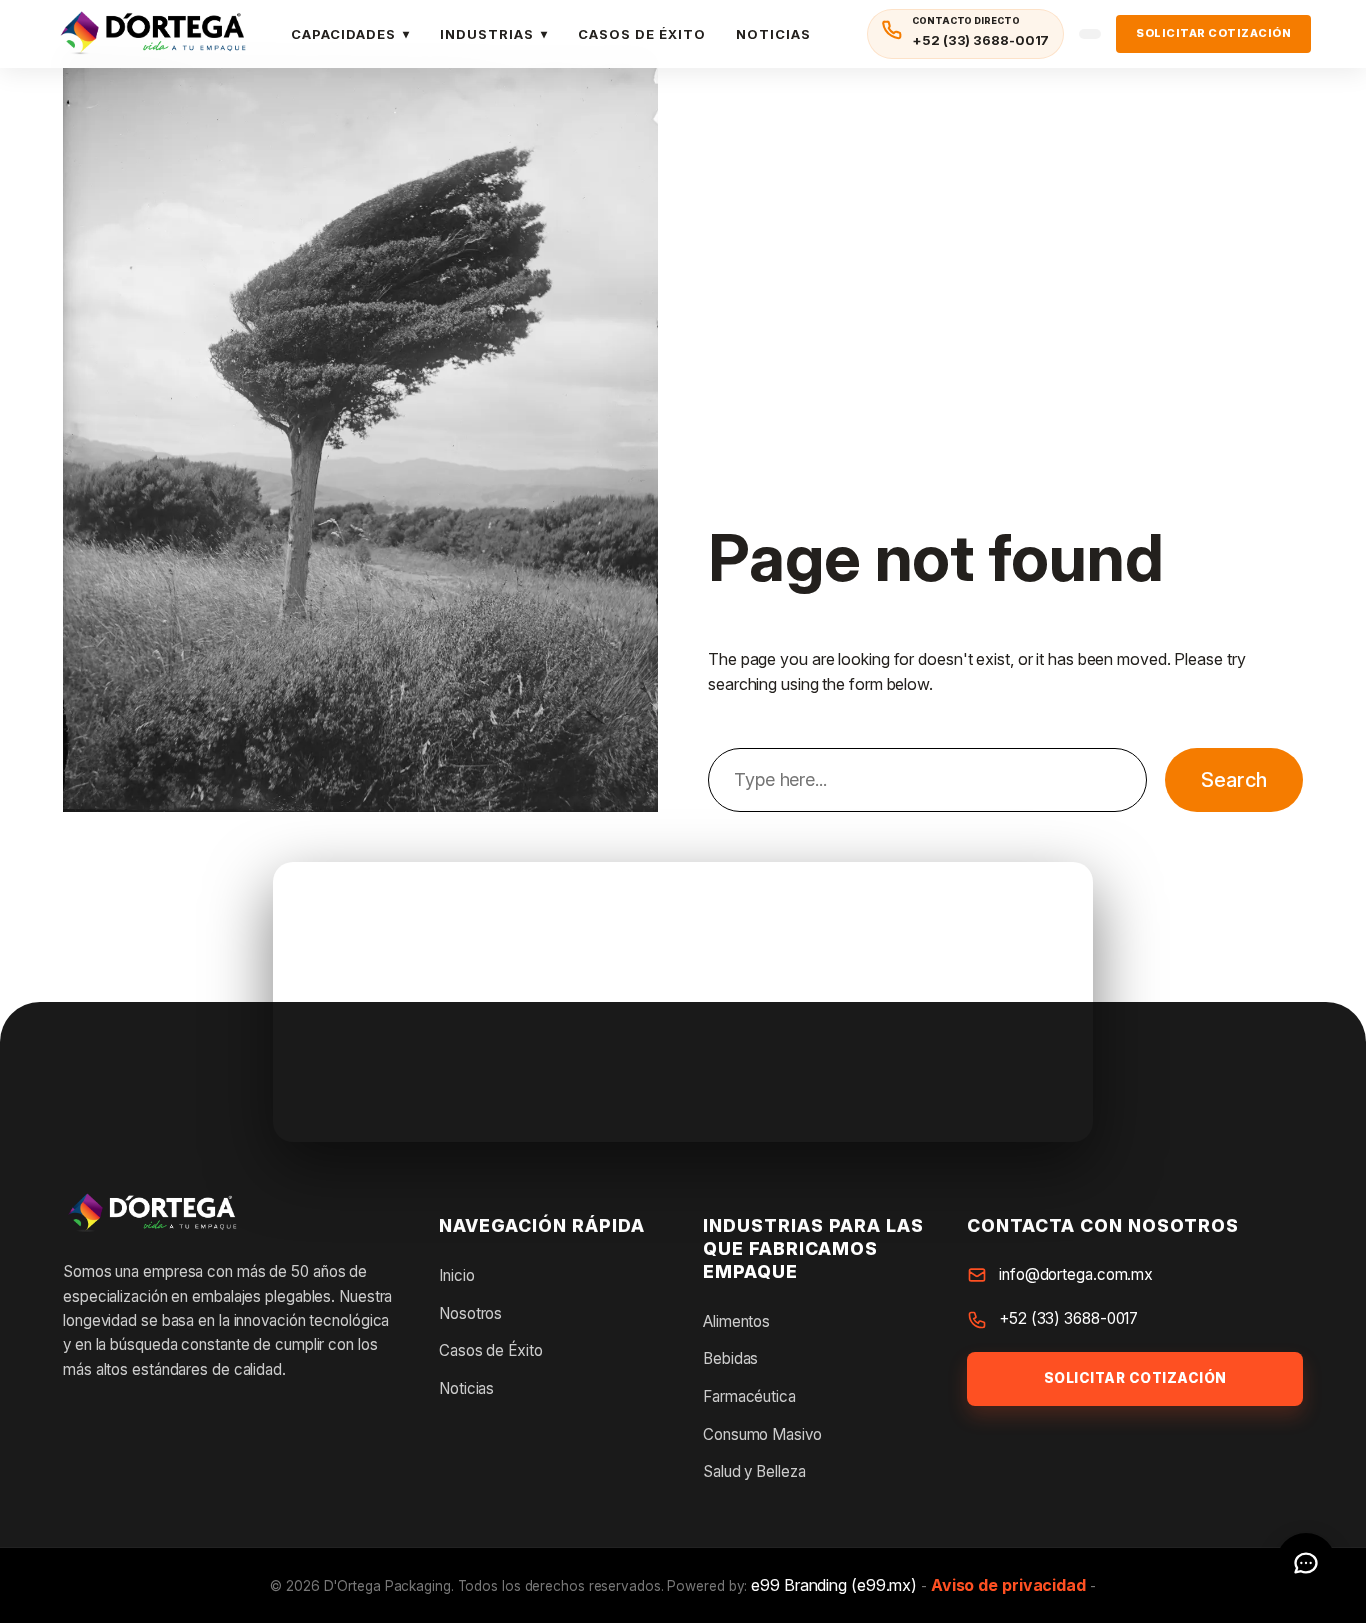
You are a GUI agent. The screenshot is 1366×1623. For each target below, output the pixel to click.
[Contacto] (1306, 1563)
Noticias (773, 34)
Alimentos (736, 1321)
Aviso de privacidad (1008, 1585)
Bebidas (730, 1358)
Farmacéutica (749, 1396)
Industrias (487, 34)
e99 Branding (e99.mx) (834, 1585)
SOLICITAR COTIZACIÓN (1213, 33)
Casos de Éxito (491, 1350)
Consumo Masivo (762, 1434)
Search (1234, 780)
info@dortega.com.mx (1076, 1274)
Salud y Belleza (754, 1471)
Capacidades (343, 34)
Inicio (456, 1275)
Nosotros (470, 1313)
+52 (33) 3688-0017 (1068, 1318)
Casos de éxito (642, 34)
